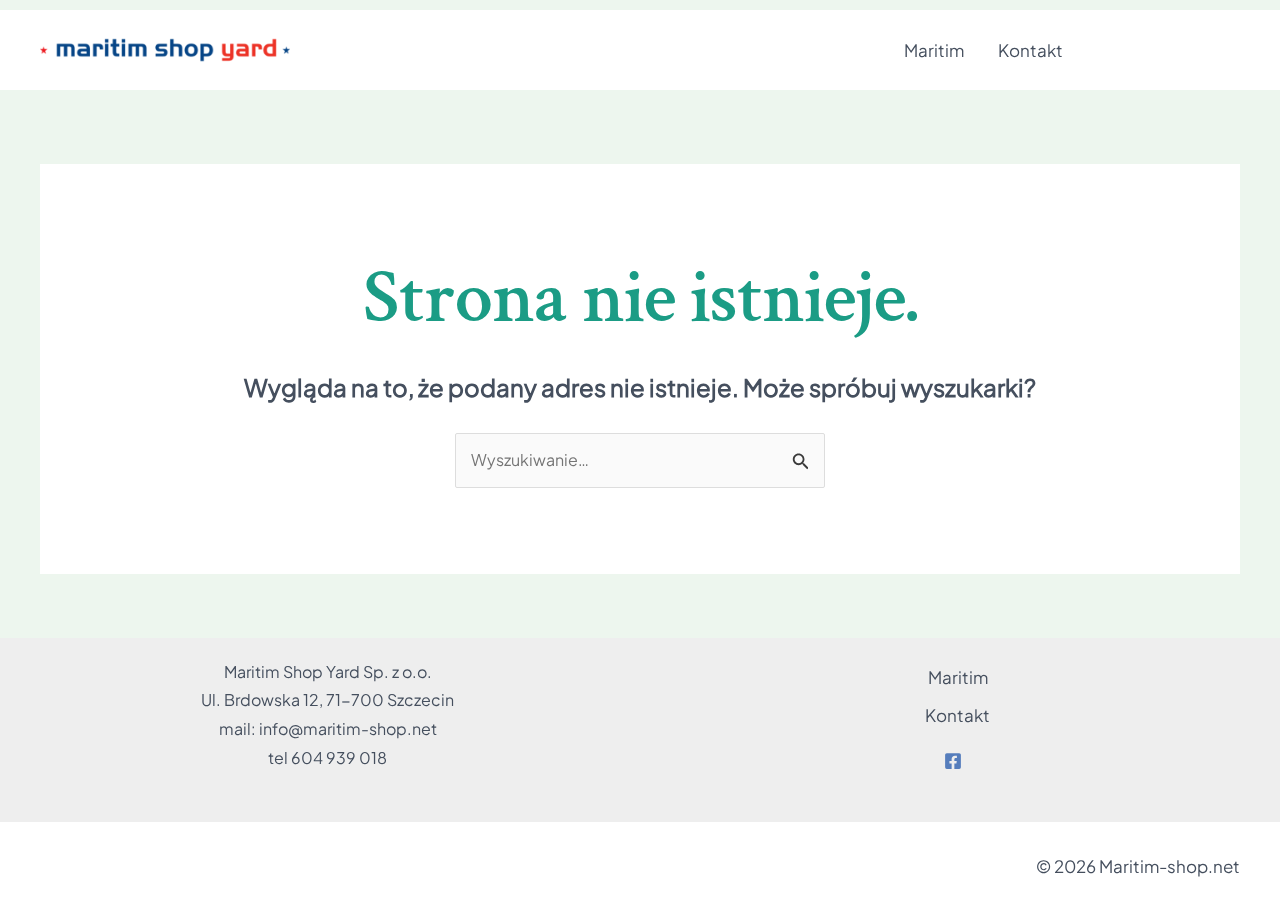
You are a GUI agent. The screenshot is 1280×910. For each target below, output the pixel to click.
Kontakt (1030, 50)
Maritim (934, 50)
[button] (1170, 50)
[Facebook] (953, 761)
